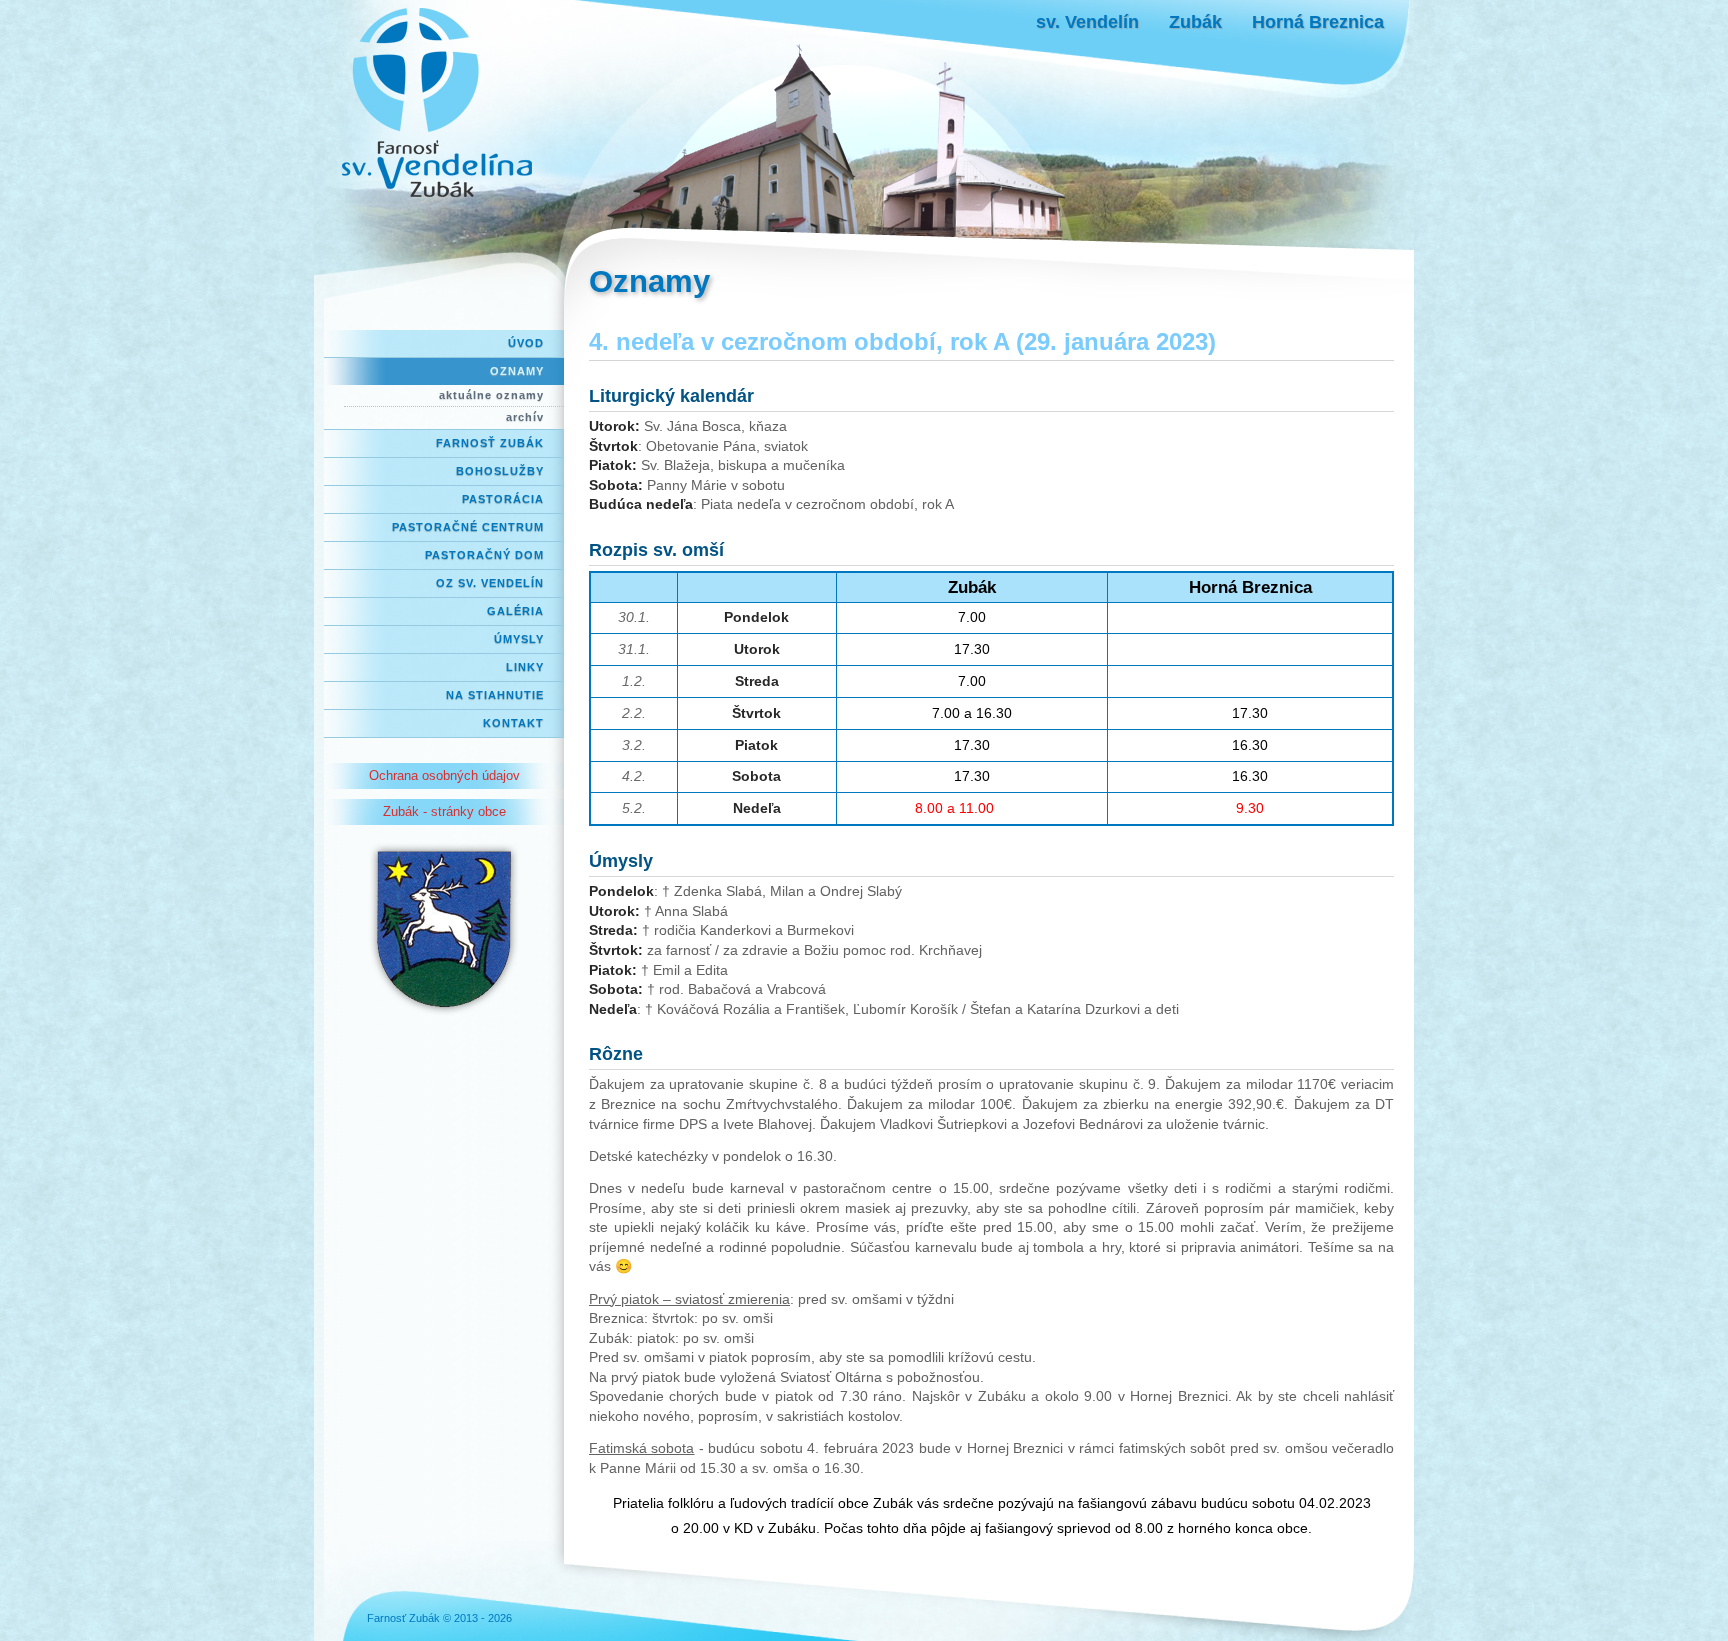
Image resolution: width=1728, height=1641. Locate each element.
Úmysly (519, 639)
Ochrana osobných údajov (444, 775)
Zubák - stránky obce (444, 811)
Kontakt (513, 723)
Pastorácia (503, 499)
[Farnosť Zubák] (439, 105)
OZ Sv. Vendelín (490, 583)
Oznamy (517, 371)
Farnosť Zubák (490, 443)
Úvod (526, 343)
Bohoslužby (500, 471)
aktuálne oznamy (491, 395)
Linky (525, 667)
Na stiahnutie (495, 695)
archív (525, 417)
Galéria (515, 611)
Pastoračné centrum (468, 527)
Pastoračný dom (484, 555)
